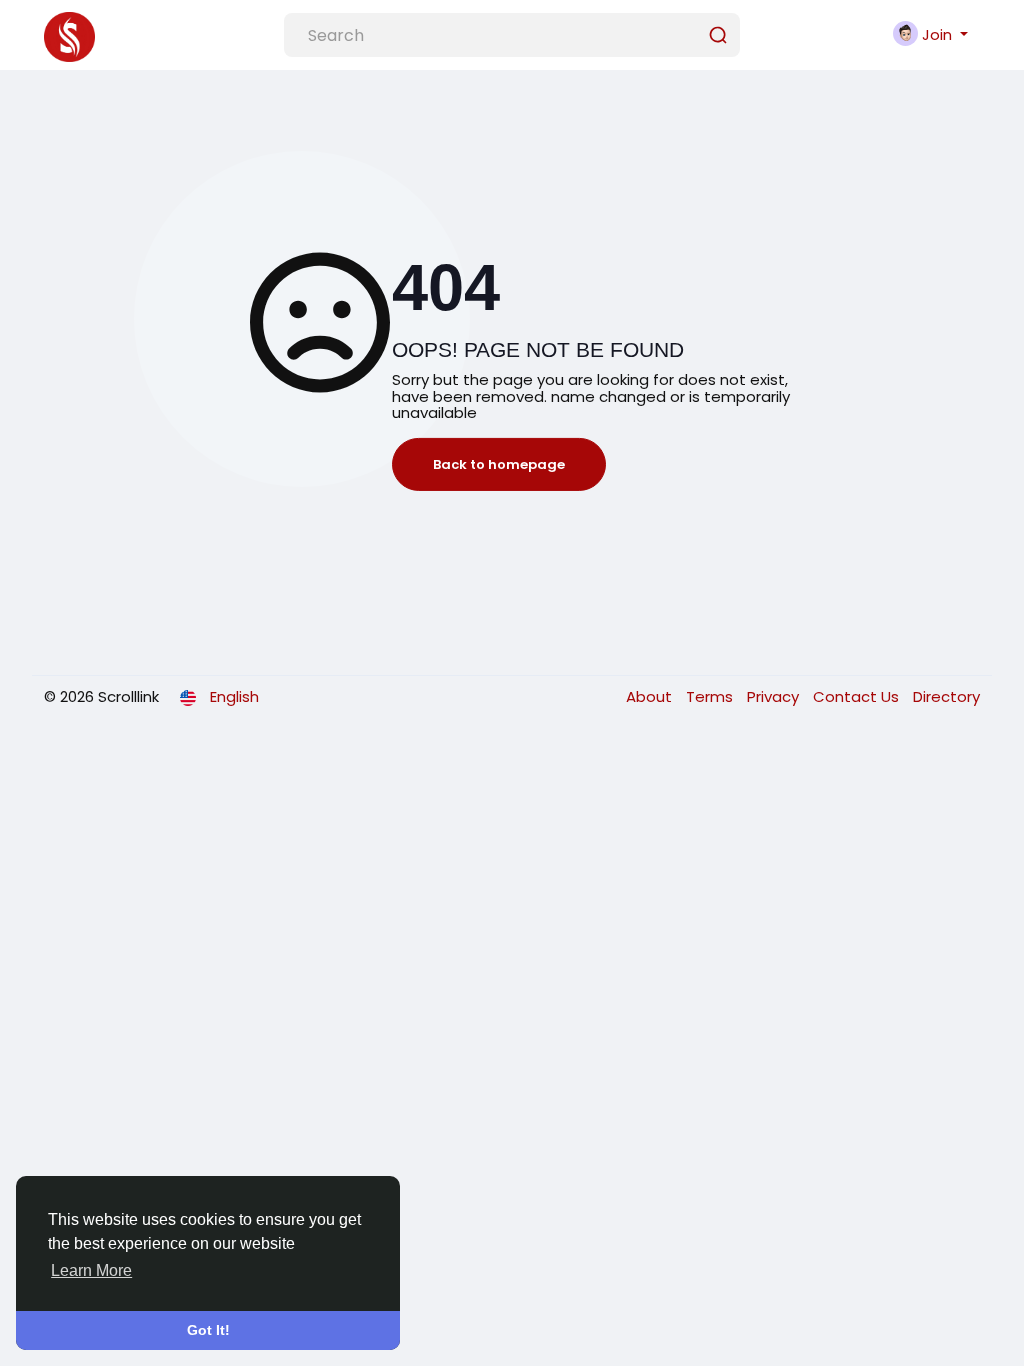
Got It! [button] (208, 1330)
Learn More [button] (91, 1270)
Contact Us (858, 696)
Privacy (775, 696)
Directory (946, 696)
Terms (711, 696)
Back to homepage (499, 464)
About (651, 696)
